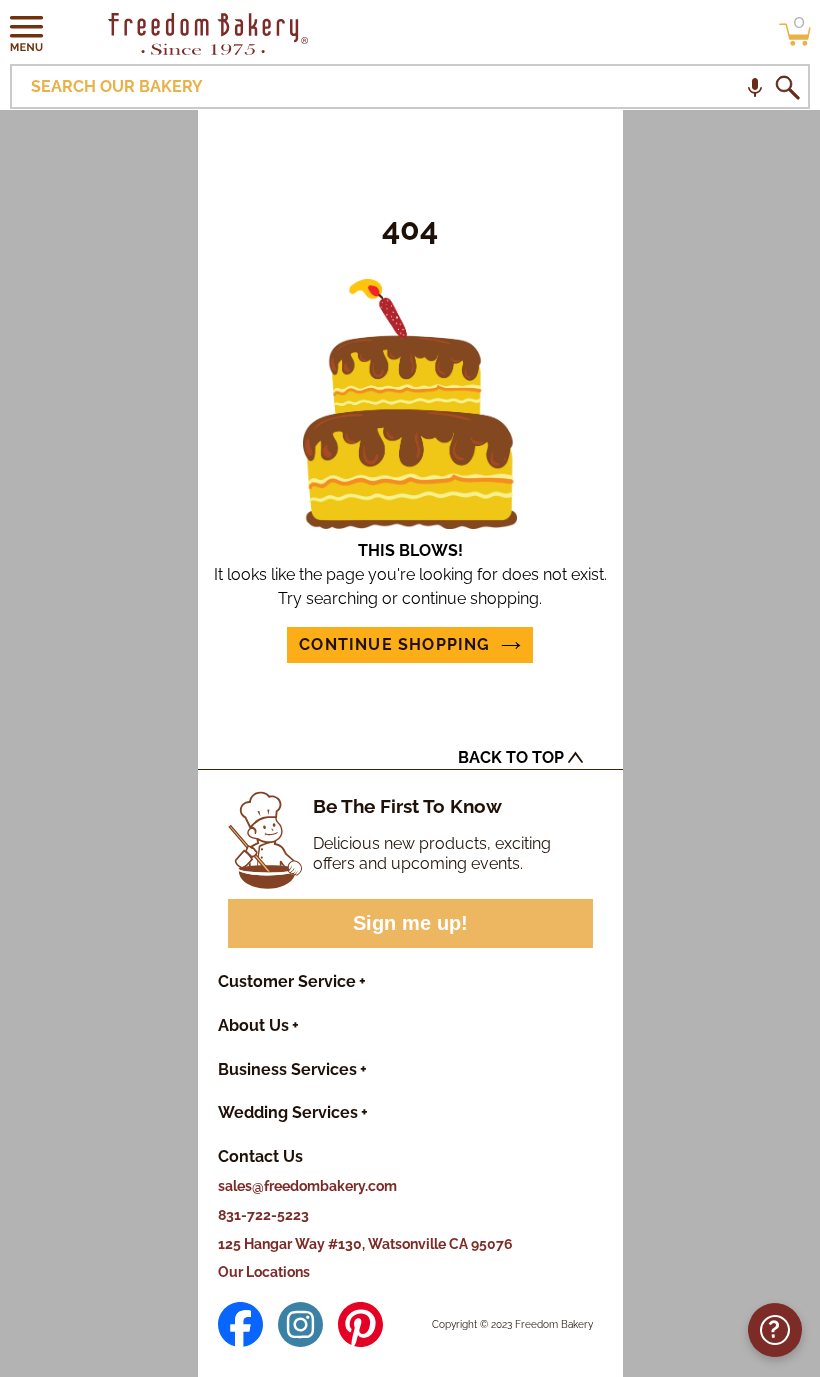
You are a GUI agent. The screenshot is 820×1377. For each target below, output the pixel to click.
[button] (27, 33)
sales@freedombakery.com (307, 1186)
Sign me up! (410, 923)
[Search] (787, 87)
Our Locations (264, 1272)
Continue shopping (394, 644)
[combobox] (410, 86)
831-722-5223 (263, 1215)
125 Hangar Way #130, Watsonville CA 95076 (365, 1244)
